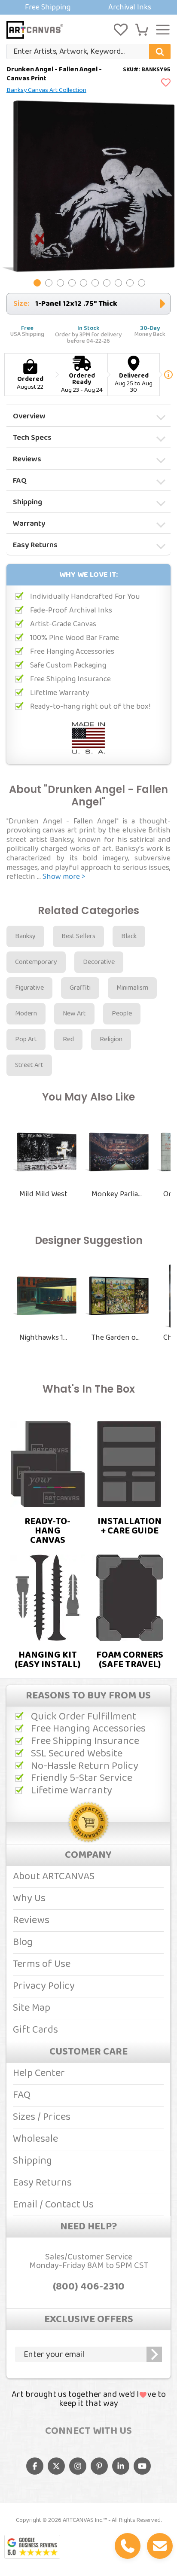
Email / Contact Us (53, 2205)
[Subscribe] (154, 2354)
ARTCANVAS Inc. (83, 2520)
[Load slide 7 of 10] (107, 283)
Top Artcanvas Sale (88, 7)
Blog (23, 1942)
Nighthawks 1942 (45, 1338)
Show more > (64, 877)
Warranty (29, 524)
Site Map (32, 2008)
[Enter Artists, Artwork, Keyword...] (160, 52)
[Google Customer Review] (32, 2547)
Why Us (29, 1898)
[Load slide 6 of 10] (95, 283)
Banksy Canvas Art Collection (46, 90)
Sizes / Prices (42, 2117)
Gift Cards (35, 2030)
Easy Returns (35, 545)
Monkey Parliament (117, 1194)
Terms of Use (42, 1964)
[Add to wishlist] (166, 83)
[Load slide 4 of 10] (72, 283)
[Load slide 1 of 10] (37, 283)
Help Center (39, 2073)
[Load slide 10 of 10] (142, 283)
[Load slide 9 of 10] (130, 283)
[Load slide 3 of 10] (60, 283)
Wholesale (35, 2139)
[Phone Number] (128, 2546)
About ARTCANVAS (54, 1876)
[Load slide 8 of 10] (118, 283)
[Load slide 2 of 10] (49, 283)
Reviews (27, 459)
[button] (142, 30)
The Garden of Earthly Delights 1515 (117, 1338)
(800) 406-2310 (89, 2287)
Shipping (27, 502)
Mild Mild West (43, 1194)
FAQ (20, 481)
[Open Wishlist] (121, 30)
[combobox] (88, 52)
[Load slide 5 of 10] (84, 283)
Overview (29, 416)
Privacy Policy (44, 1986)
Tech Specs (32, 438)
